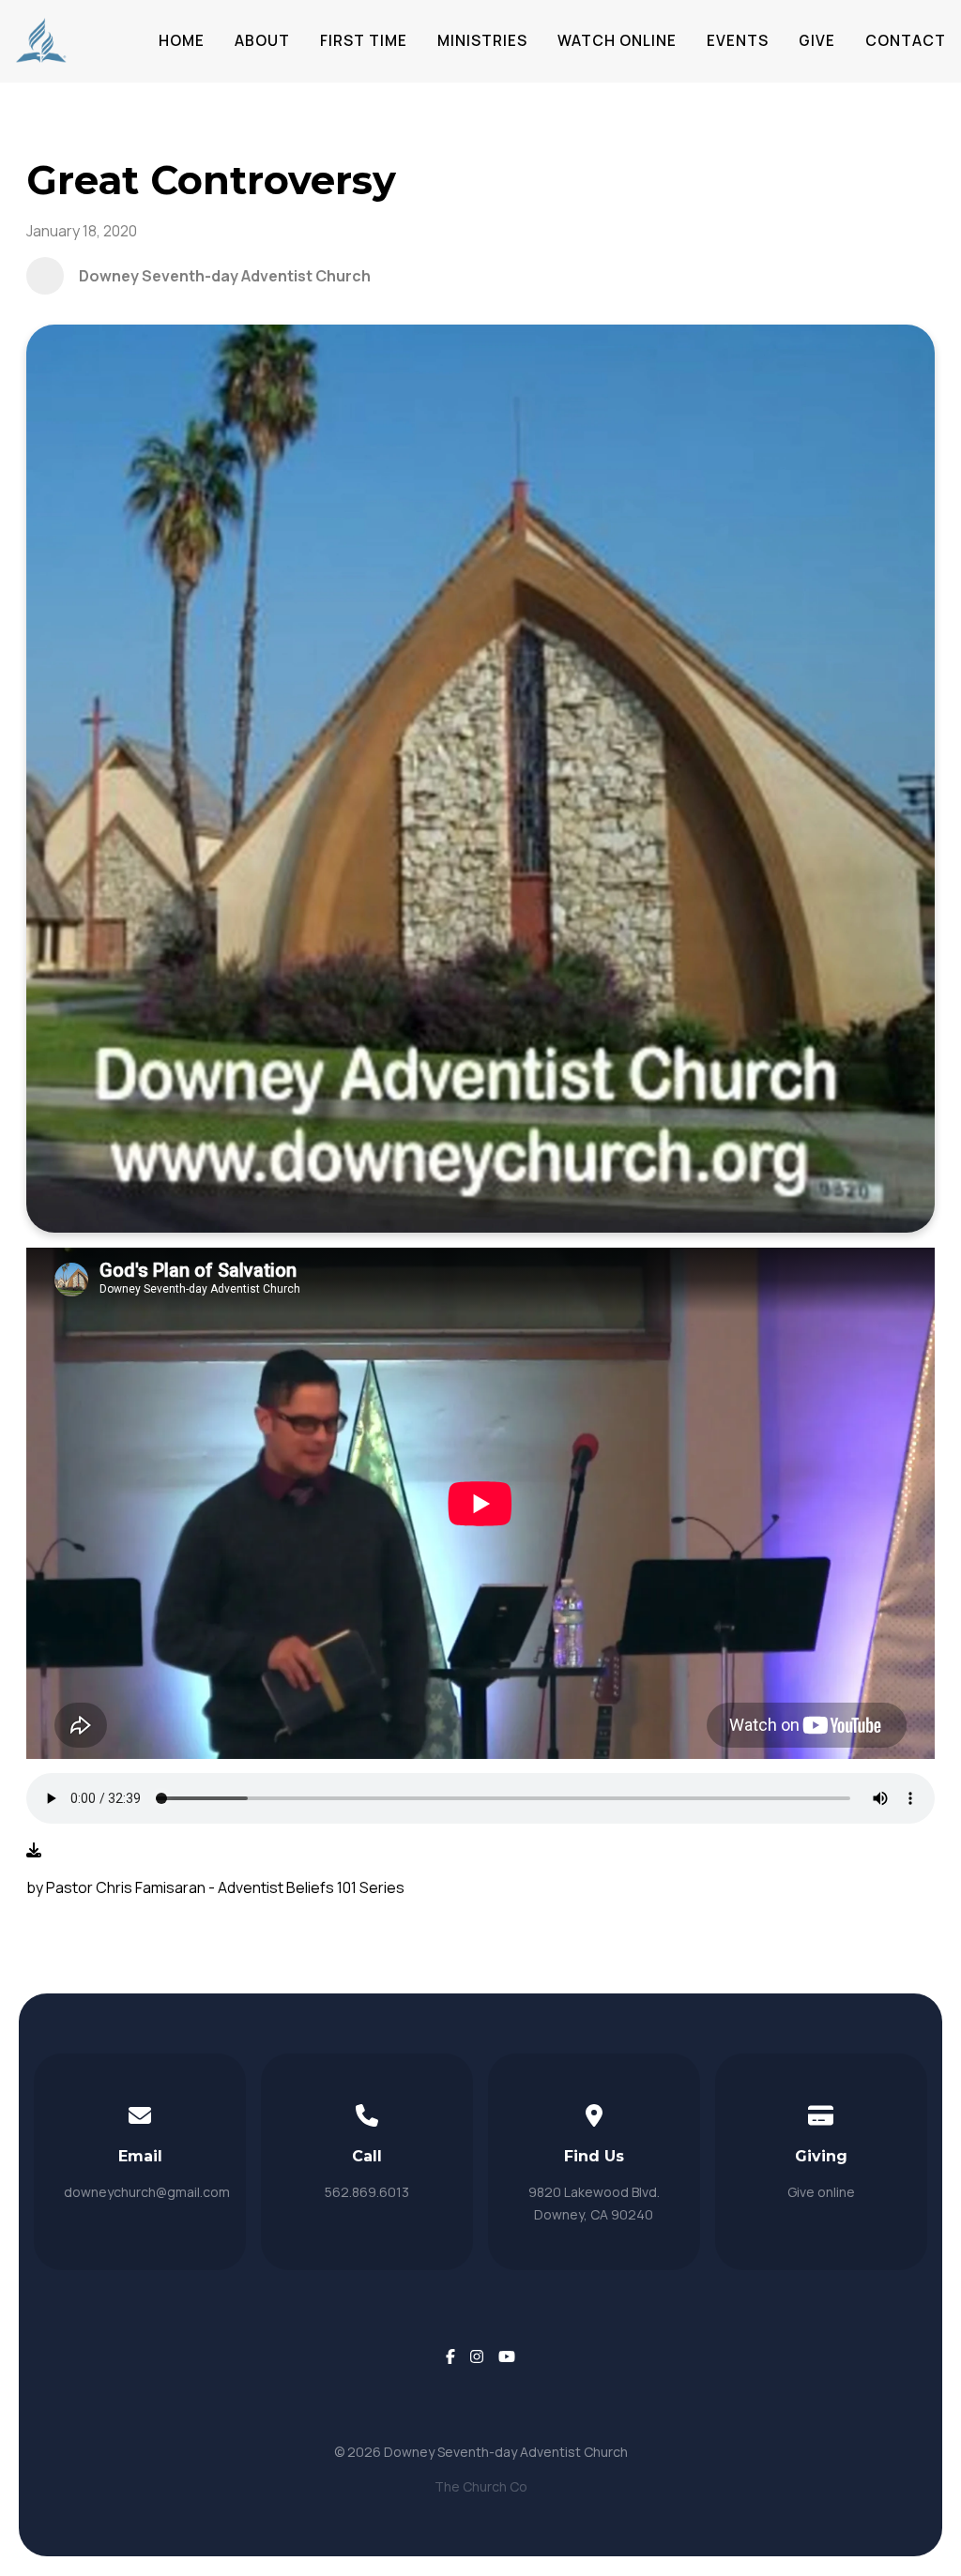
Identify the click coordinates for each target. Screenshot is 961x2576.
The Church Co (481, 2486)
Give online (821, 2192)
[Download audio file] (34, 1850)
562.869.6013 (367, 2192)
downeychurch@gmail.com (147, 2192)
